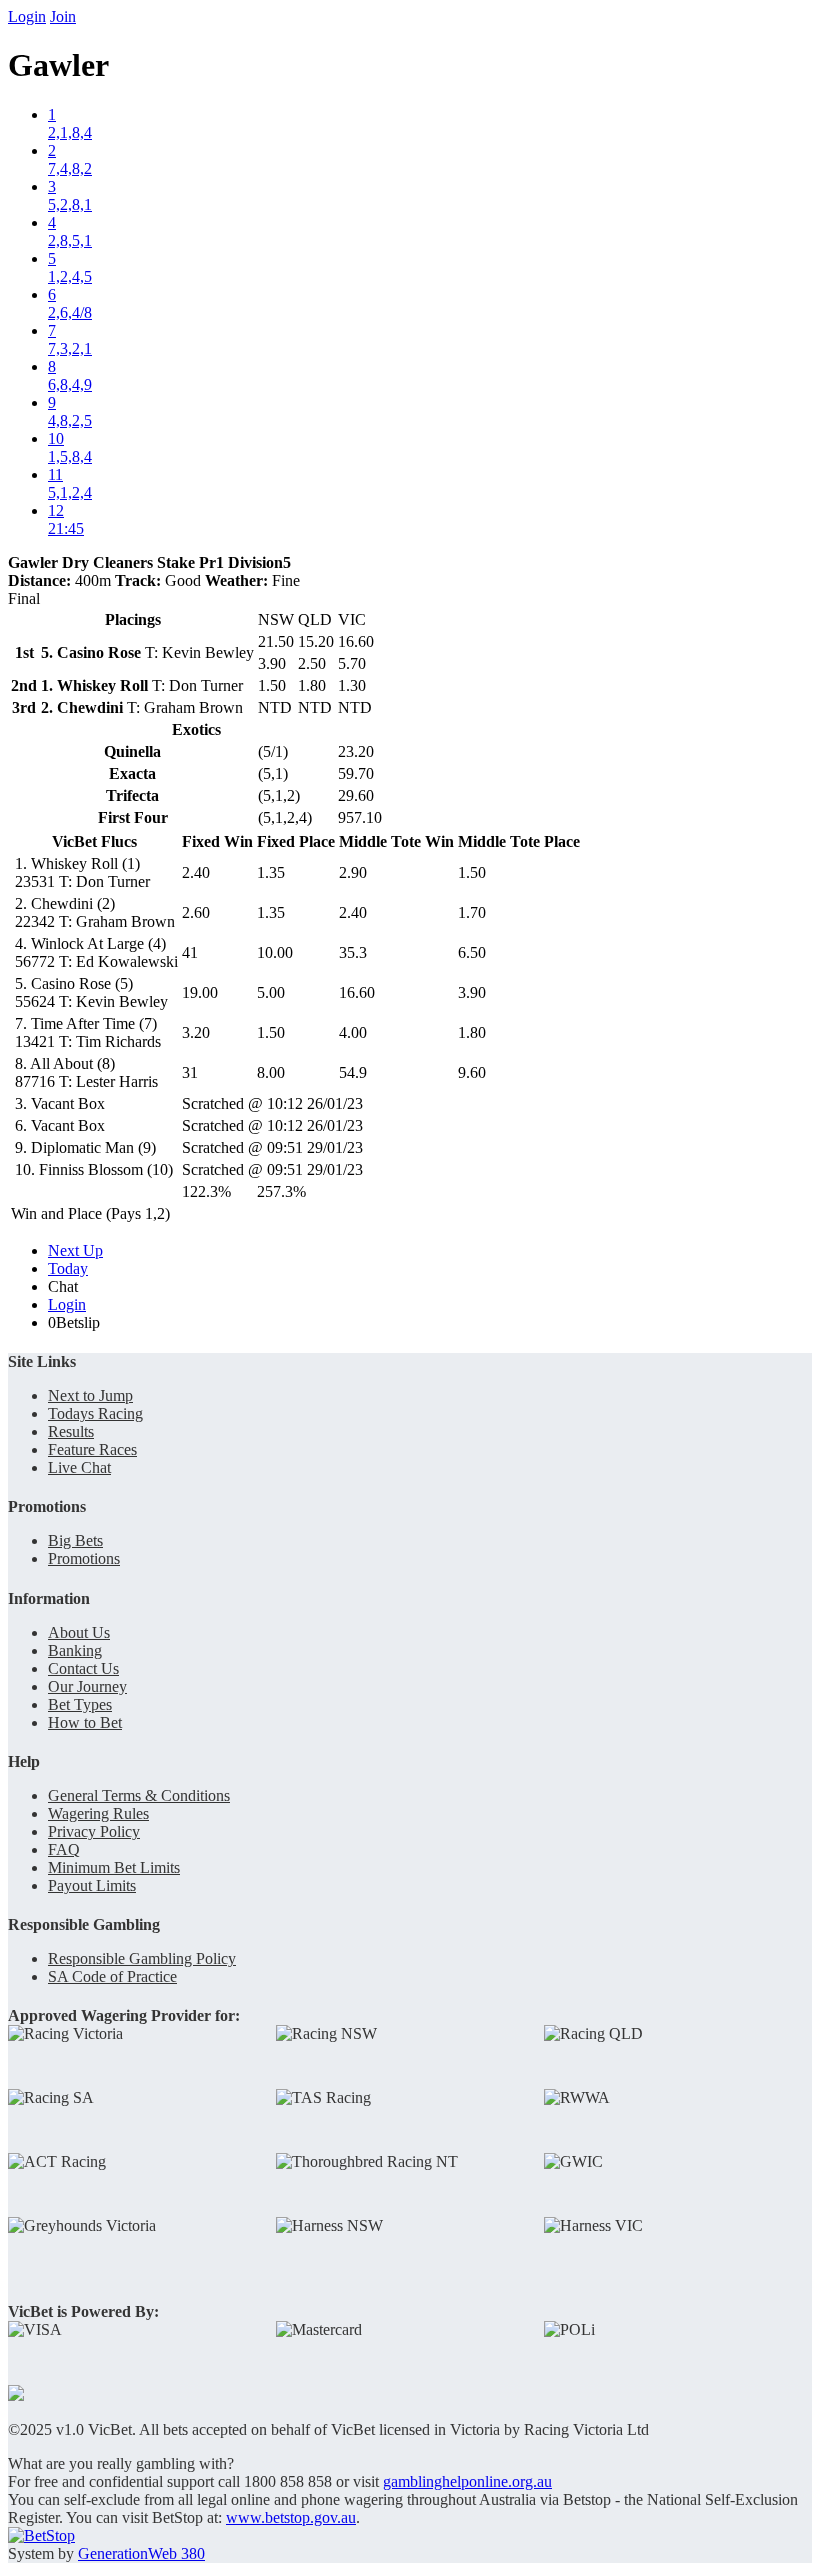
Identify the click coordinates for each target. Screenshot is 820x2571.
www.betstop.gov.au (291, 2517)
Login (27, 16)
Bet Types (80, 1704)
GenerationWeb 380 (141, 2553)
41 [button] (190, 952)
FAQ (64, 1849)
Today (68, 1268)
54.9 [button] (353, 1072)
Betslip (74, 1322)
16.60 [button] (357, 992)
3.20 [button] (196, 1032)
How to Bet (85, 1722)
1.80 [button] (472, 1032)
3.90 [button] (472, 992)
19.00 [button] (200, 992)
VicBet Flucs (94, 841)
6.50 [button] (472, 952)
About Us (79, 1632)
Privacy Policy (94, 1831)
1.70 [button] (472, 912)
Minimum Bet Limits (114, 1867)
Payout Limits (92, 1885)
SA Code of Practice (112, 1976)
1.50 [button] (472, 872)
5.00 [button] (271, 992)
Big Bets (75, 1540)
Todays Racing (95, 1413)
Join (63, 16)
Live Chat (79, 1467)
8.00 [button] (271, 1072)
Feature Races (92, 1449)
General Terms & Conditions (139, 1795)
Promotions (84, 1558)
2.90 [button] (353, 872)
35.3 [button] (353, 952)
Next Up (75, 1250)
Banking (75, 1650)
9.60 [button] (472, 1072)
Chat (63, 1286)
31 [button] (190, 1072)
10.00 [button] (275, 952)
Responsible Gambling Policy (142, 1958)
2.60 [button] (196, 912)
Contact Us (83, 1668)
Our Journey (87, 1686)
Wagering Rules (98, 1813)
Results (71, 1431)
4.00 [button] (353, 1032)
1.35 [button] (271, 872)
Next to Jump (90, 1395)
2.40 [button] (196, 872)
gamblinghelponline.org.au (467, 2481)
